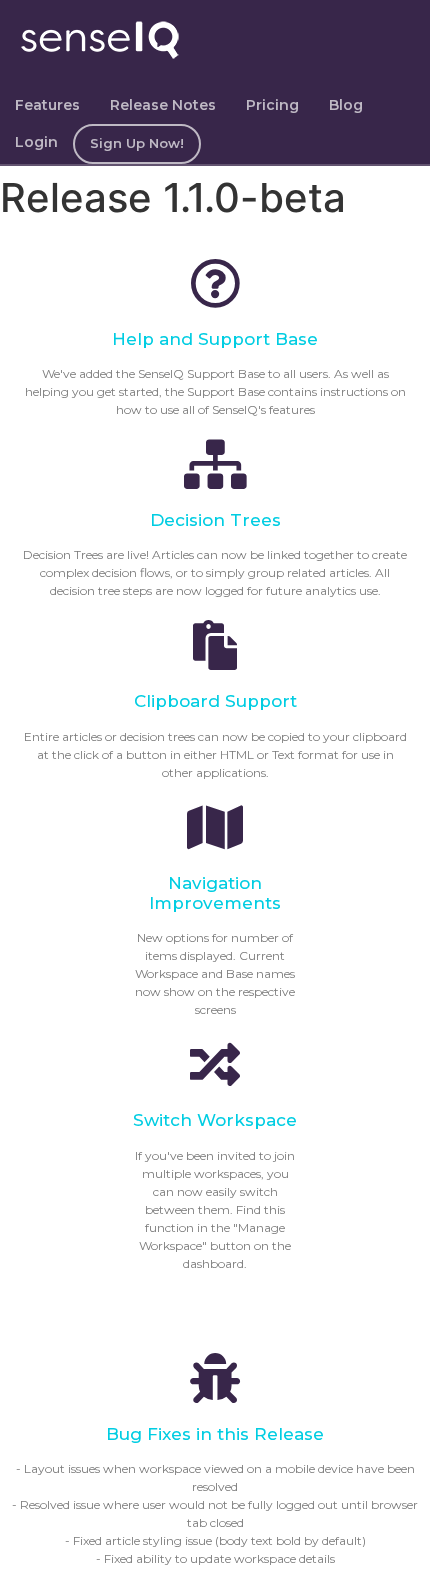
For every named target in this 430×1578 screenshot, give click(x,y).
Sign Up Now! (137, 143)
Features (47, 105)
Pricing (272, 105)
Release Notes (163, 105)
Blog (346, 105)
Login (36, 142)
